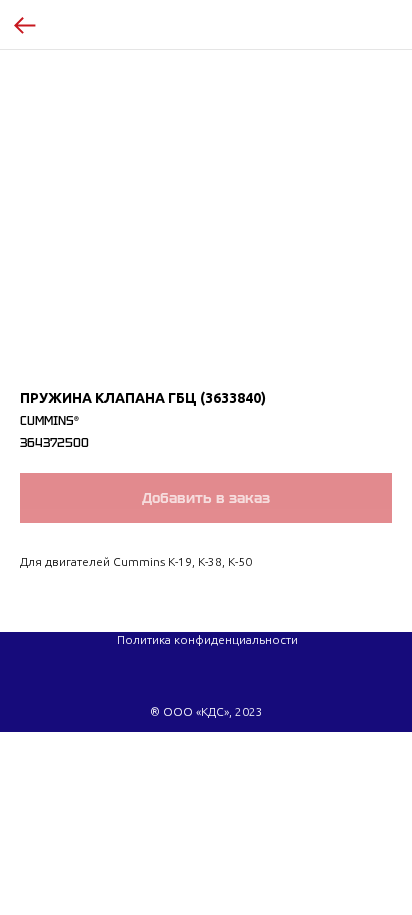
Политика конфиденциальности (207, 639)
